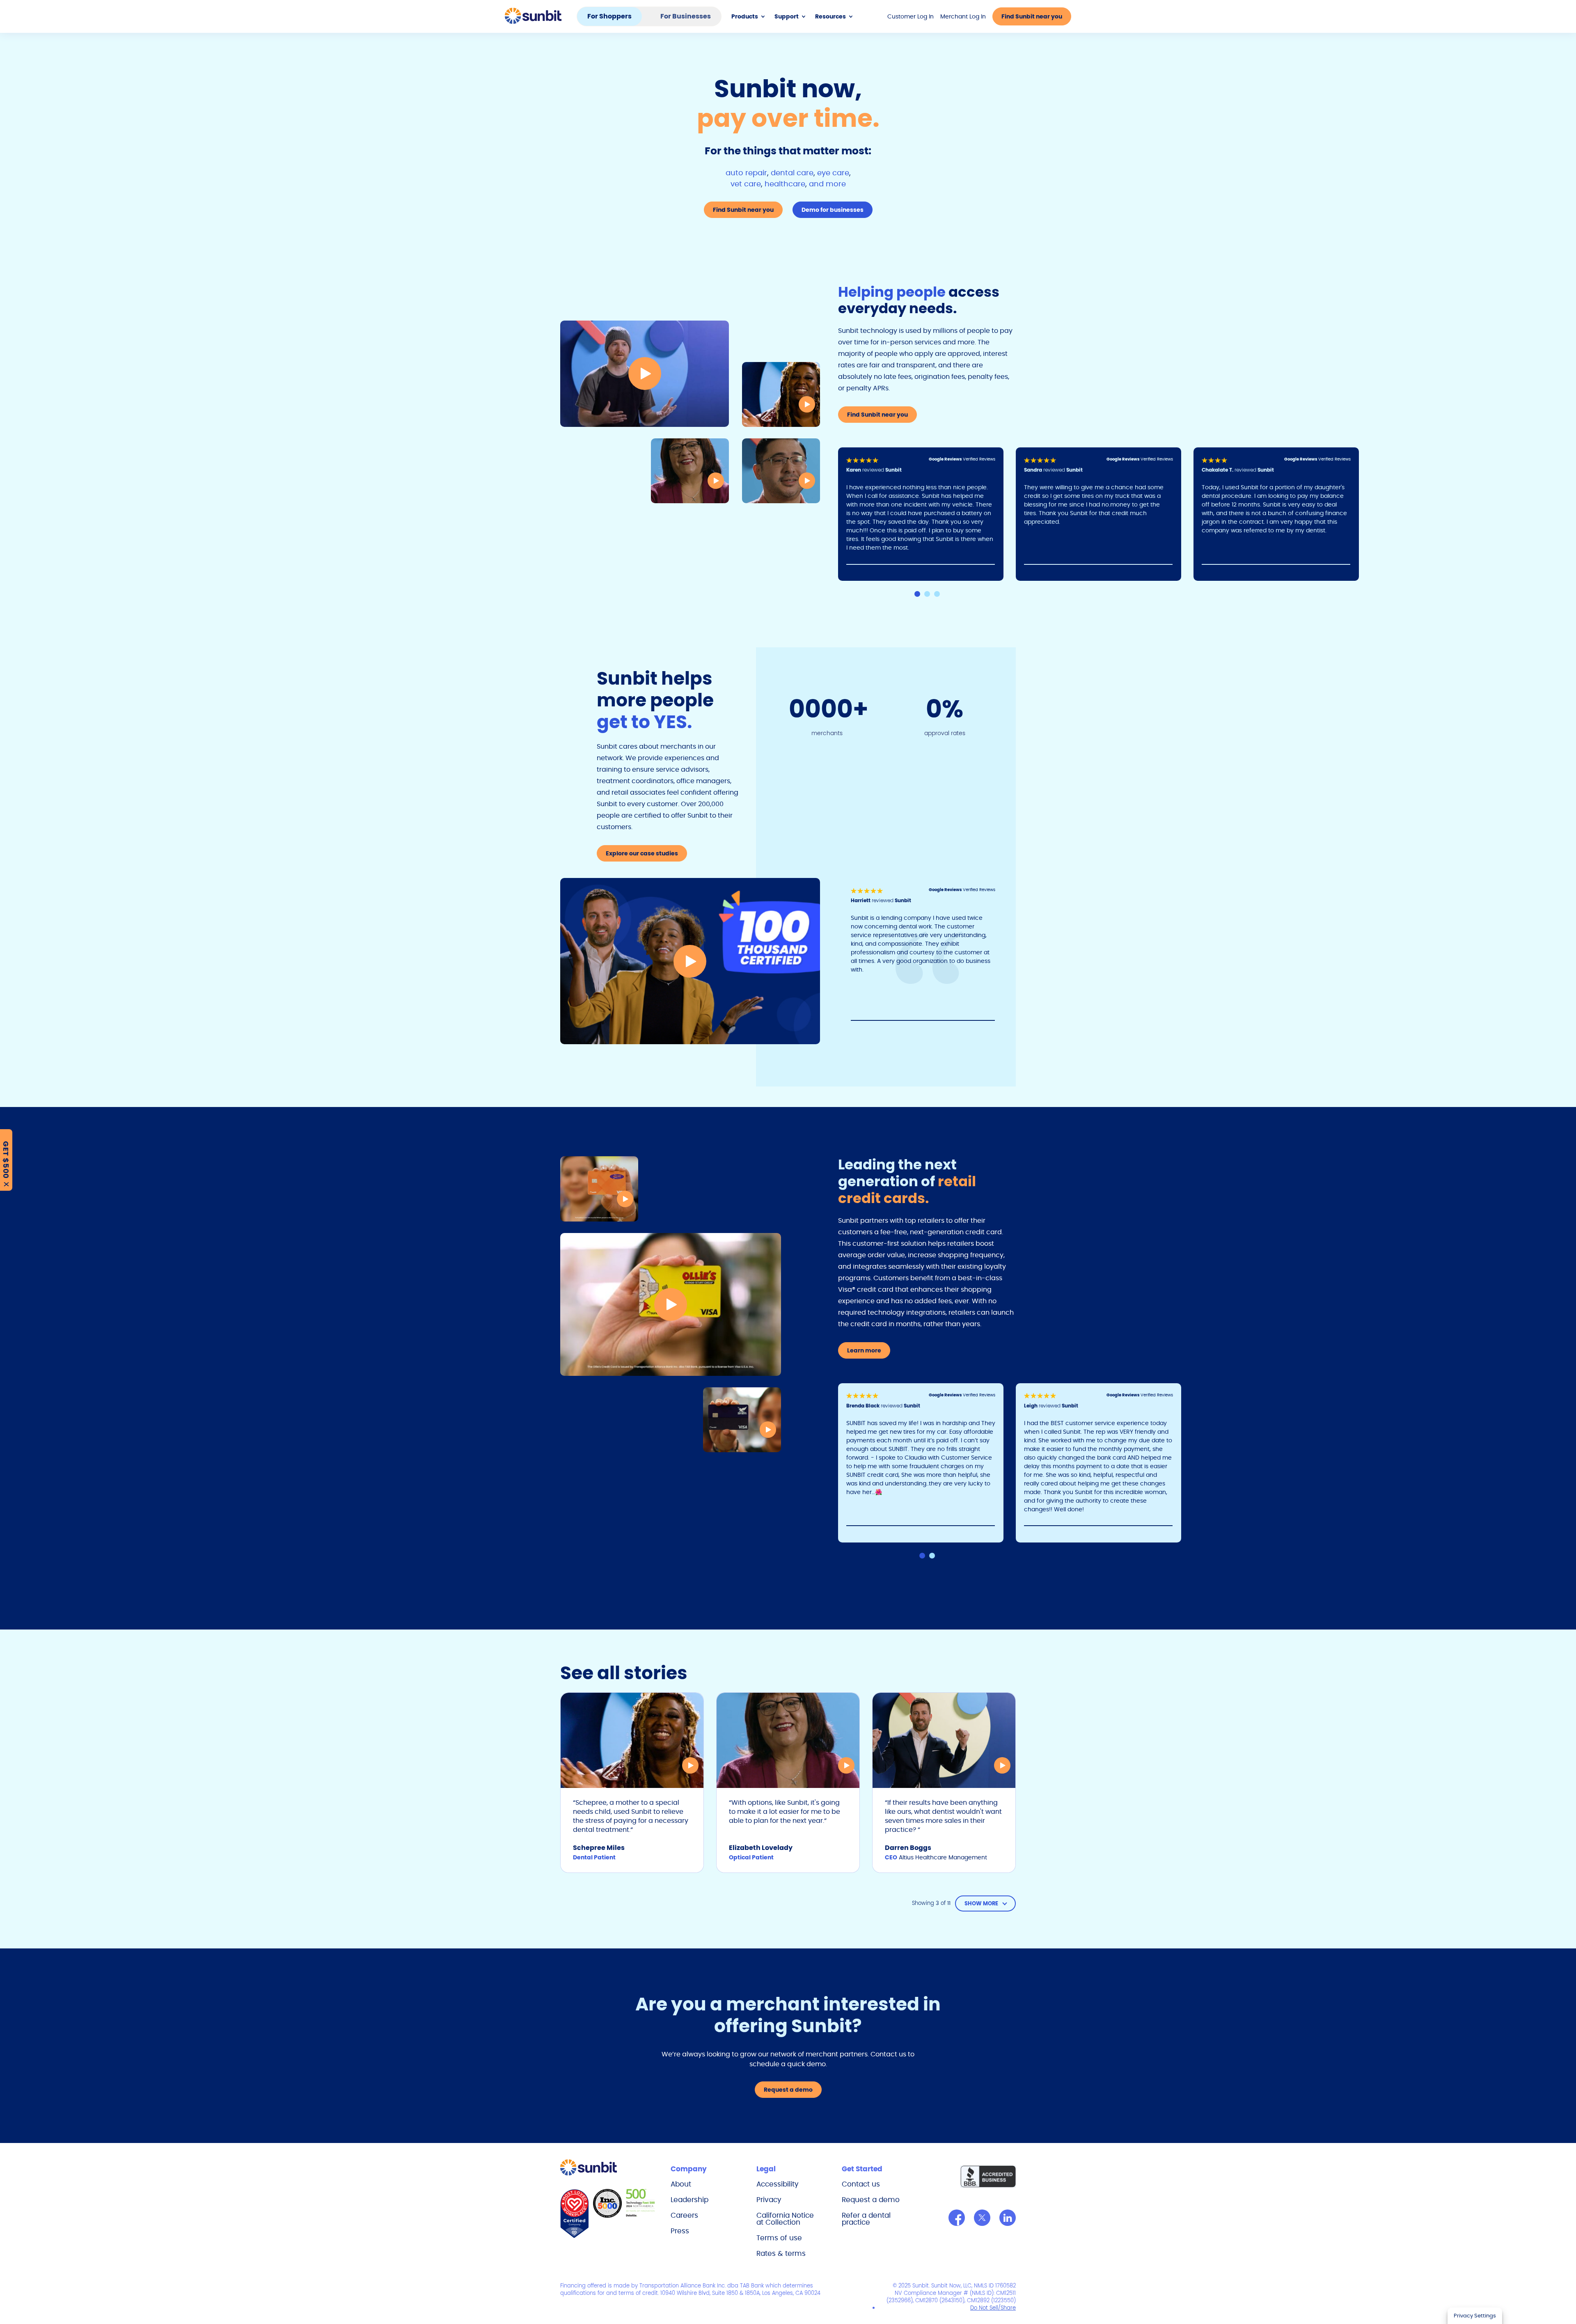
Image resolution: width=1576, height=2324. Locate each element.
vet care (746, 184)
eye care (833, 173)
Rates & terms (781, 2253)
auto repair (746, 173)
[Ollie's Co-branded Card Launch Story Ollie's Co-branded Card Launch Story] (671, 1304)
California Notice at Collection (785, 2219)
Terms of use (779, 2238)
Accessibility (778, 2184)
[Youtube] (1008, 2218)
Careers (684, 2215)
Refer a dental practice (866, 2219)
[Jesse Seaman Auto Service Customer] (645, 374)
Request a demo (871, 2200)
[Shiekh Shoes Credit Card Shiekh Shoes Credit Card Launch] (742, 1420)
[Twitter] (982, 2218)
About (681, 2184)
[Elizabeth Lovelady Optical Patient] (690, 471)
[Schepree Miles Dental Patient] (781, 394)
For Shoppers (609, 16)
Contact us (861, 2184)
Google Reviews (946, 459)
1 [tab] (917, 594)
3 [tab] (937, 594)
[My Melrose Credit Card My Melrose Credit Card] (599, 1189)
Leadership (689, 2200)
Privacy (769, 2200)
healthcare (785, 184)
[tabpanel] (927, 514)
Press (680, 2231)
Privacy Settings (1475, 2316)
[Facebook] (957, 2218)
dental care (792, 173)
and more (827, 184)
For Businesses (686, 16)
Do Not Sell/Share (993, 2308)
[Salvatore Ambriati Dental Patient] (781, 471)
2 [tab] (927, 594)
